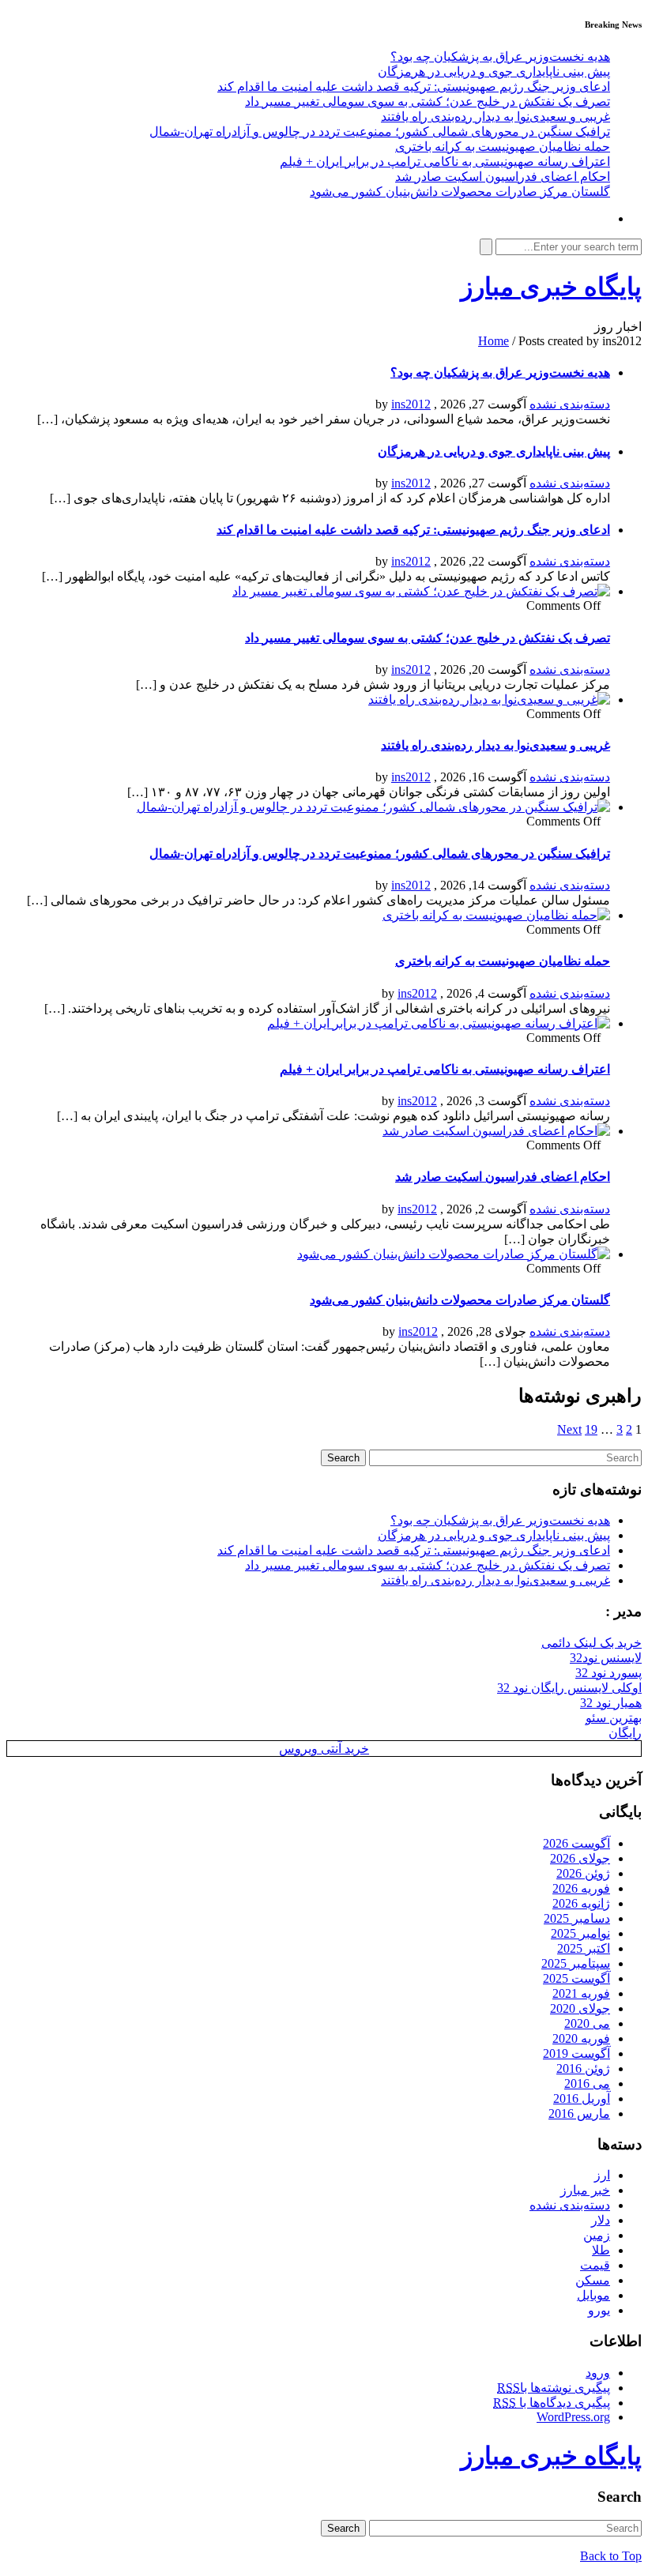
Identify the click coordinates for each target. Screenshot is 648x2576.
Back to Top (611, 2556)
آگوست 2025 (576, 1978)
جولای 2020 (580, 2008)
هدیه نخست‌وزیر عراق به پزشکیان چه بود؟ (500, 56)
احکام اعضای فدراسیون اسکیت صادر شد (503, 177)
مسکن (593, 2280)
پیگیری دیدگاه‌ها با (552, 2403)
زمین (597, 2235)
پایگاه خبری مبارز (551, 287)
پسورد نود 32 (608, 1673)
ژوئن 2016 (583, 2068)
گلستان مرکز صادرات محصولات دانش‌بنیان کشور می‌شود (460, 192)
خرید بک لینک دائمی (591, 1643)
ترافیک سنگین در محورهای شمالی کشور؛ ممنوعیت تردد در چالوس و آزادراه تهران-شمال (380, 132)
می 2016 (587, 2083)
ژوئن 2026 (583, 1873)
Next (569, 1429)
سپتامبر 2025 (576, 1963)
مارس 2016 (579, 2113)
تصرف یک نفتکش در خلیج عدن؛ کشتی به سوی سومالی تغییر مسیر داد (428, 102)
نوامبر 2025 (580, 1933)
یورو (599, 2310)
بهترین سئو (614, 1718)
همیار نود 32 (611, 1703)
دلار (601, 2220)
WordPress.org (573, 2417)
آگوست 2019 (576, 2053)
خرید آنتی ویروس (324, 1749)
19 (591, 1429)
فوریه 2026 (581, 1888)
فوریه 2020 (581, 2038)
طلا (601, 2250)
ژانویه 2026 (581, 1903)
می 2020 (587, 2023)
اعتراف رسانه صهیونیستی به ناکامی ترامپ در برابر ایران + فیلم (445, 162)
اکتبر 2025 (584, 1948)
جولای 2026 (580, 1858)
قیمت (595, 2265)
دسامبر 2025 (577, 1918)
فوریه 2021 (581, 1993)
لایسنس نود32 (606, 1658)
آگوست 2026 (576, 1843)
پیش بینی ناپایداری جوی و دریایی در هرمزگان (494, 71)
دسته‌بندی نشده (570, 404)
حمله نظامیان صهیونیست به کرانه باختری (503, 147)
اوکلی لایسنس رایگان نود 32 (569, 1688)
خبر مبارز (585, 2190)
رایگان (625, 1733)
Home (494, 341)
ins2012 (411, 404)
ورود (598, 2373)
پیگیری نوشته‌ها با (554, 2388)
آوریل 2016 (582, 2098)
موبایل (593, 2295)
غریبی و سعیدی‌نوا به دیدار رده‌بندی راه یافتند (495, 117)
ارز (602, 2175)
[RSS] (605, 218)
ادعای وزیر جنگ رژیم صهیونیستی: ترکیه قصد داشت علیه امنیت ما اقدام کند (414, 86)
